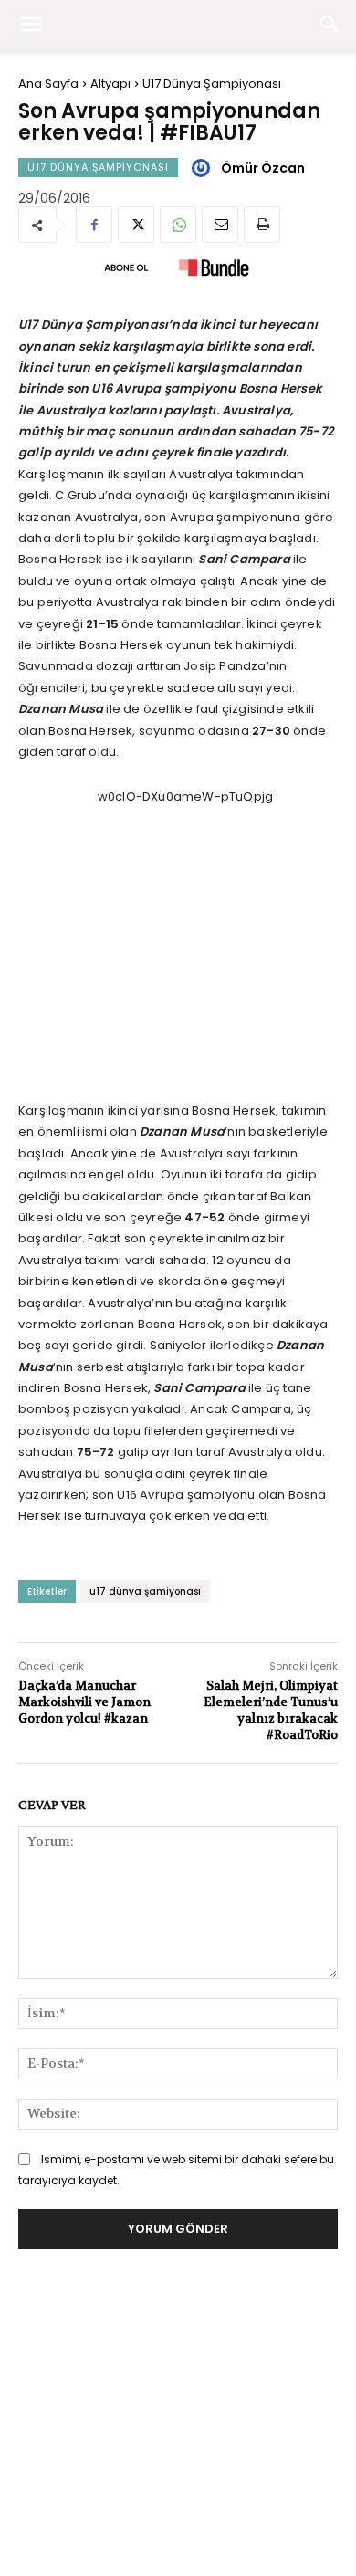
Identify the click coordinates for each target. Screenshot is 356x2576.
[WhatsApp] (178, 225)
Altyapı (110, 84)
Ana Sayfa (48, 84)
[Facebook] (94, 225)
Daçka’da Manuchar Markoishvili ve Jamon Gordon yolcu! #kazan (84, 1702)
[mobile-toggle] (31, 25)
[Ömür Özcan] (204, 168)
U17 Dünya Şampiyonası (212, 84)
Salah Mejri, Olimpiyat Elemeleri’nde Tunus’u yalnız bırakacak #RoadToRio (271, 1711)
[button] (330, 25)
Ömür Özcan (263, 168)
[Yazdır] (262, 225)
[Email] (220, 225)
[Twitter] (136, 225)
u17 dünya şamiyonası (145, 1592)
